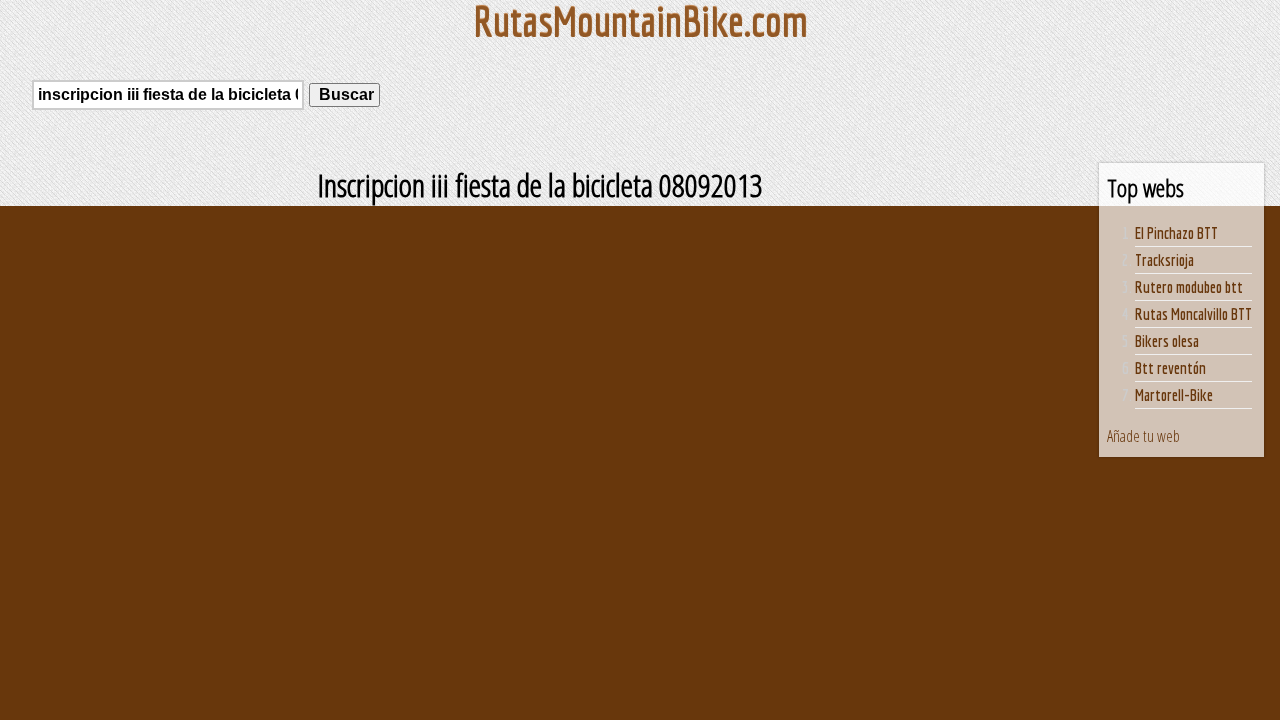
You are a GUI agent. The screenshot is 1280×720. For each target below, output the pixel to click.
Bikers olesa (1167, 341)
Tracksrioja (1164, 260)
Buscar (344, 94)
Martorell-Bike (1174, 395)
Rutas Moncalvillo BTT (1193, 314)
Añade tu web (1143, 436)
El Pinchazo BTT (1176, 233)
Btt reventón (1170, 368)
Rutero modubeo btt (1189, 287)
